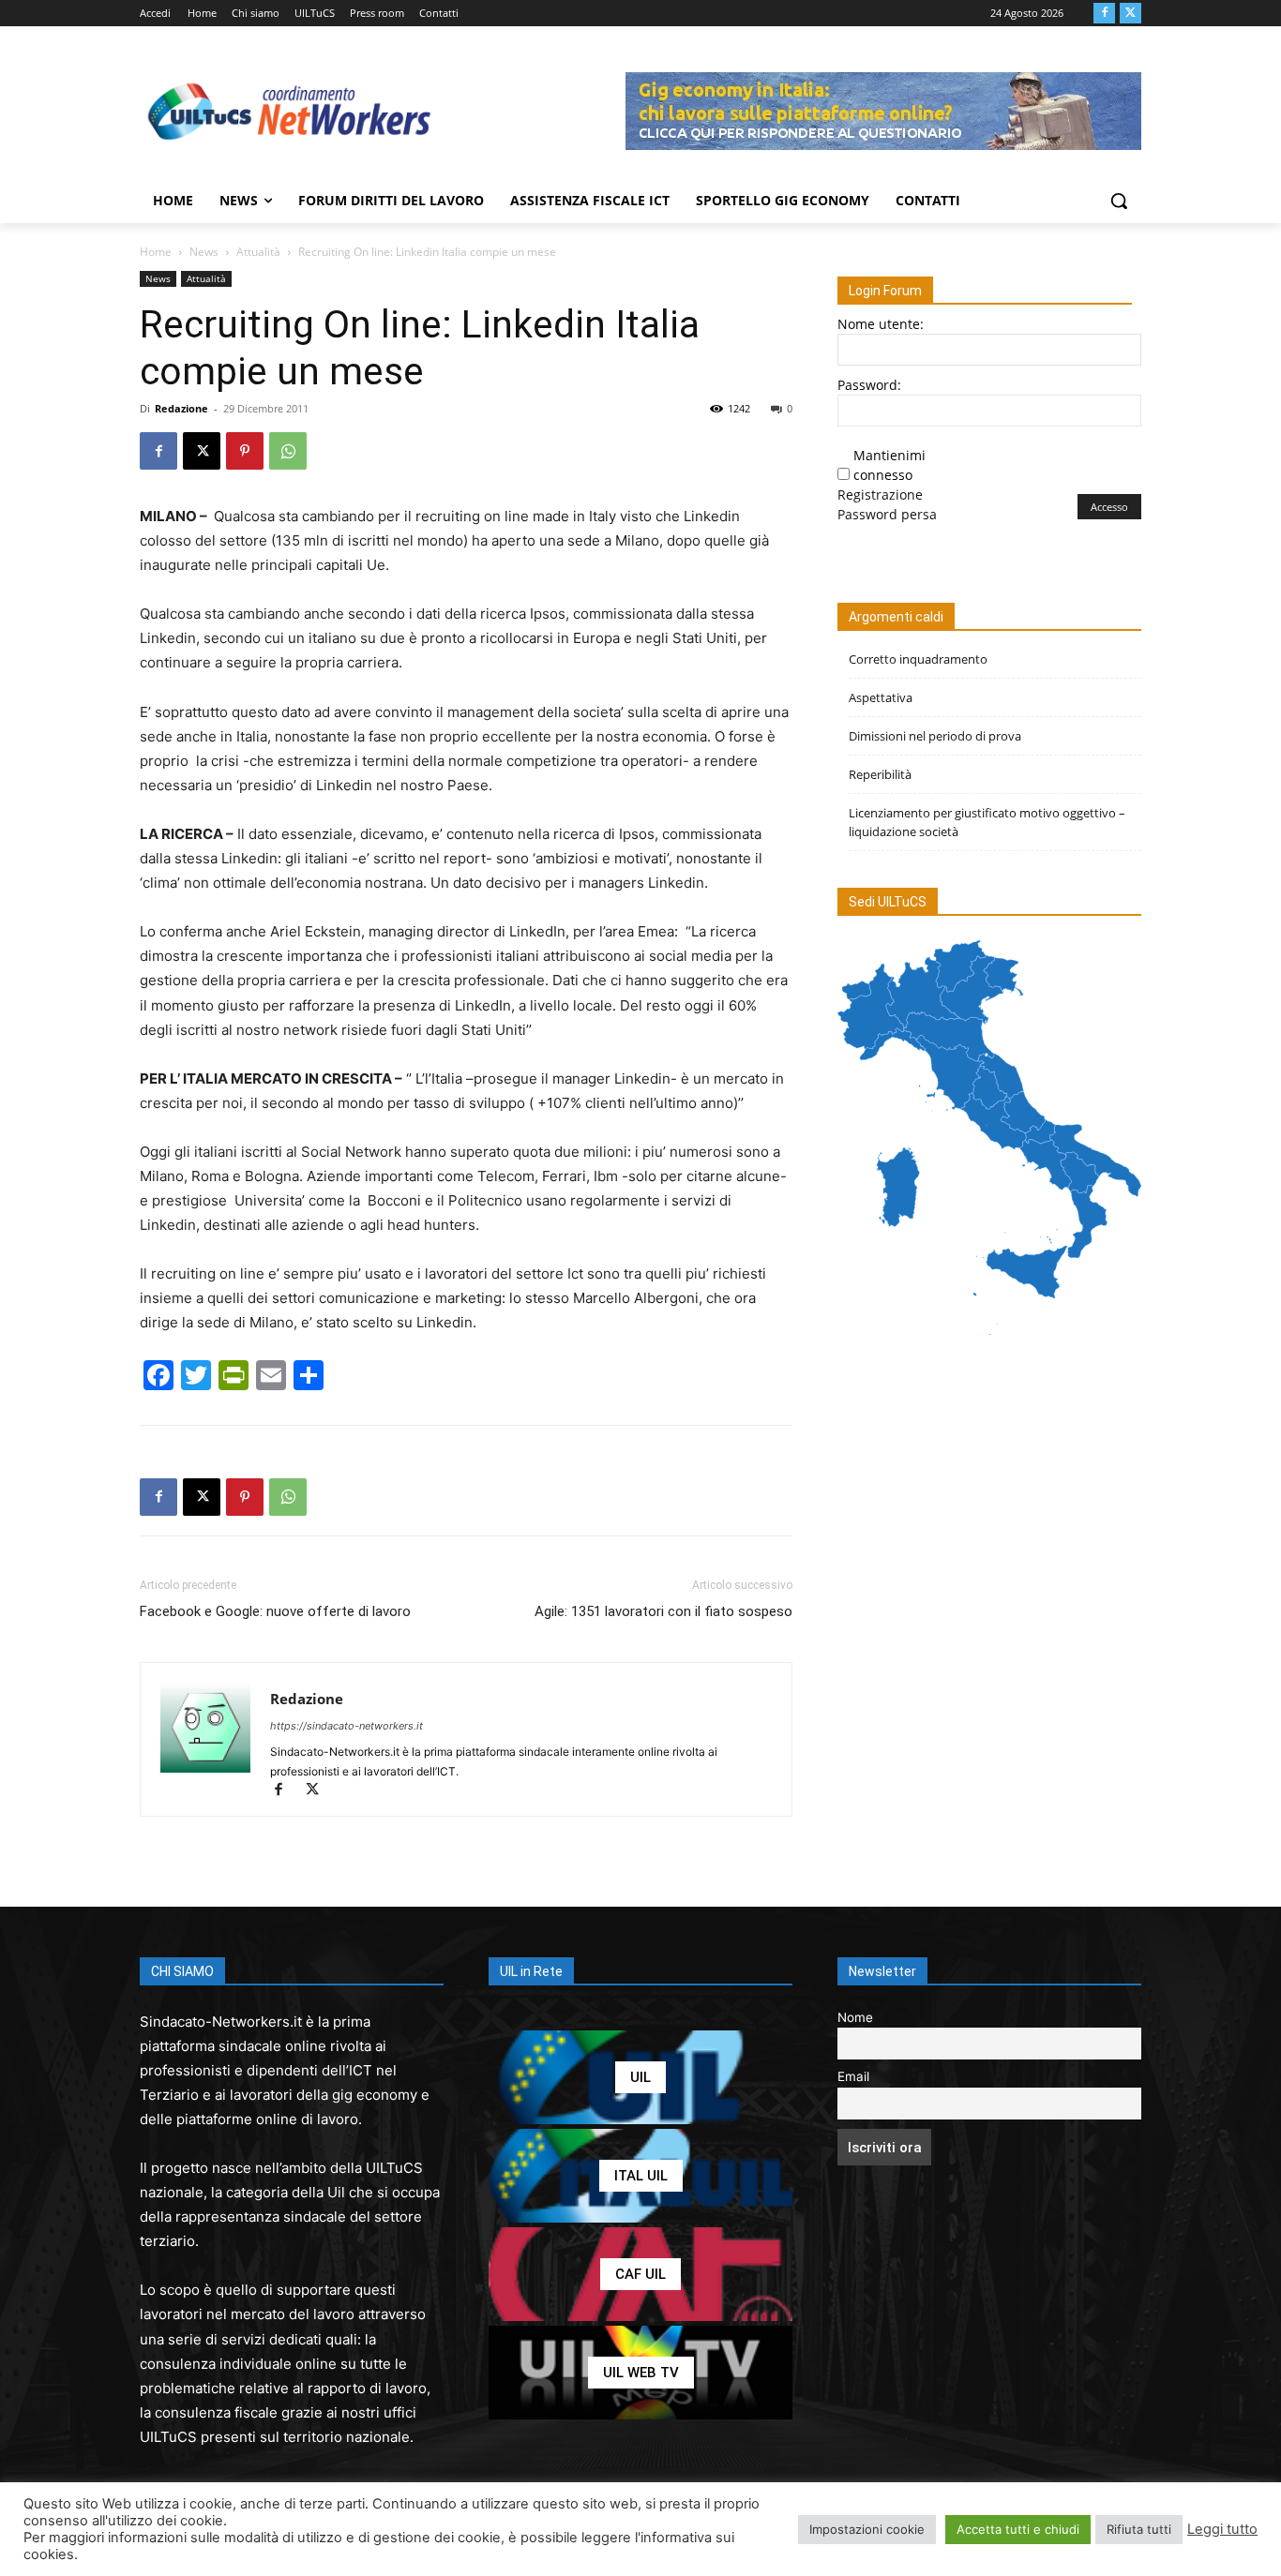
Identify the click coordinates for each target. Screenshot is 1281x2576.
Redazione (181, 408)
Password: (869, 385)
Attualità (258, 252)
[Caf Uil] (640, 2274)
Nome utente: (881, 324)
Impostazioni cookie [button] (867, 2529)
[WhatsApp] (288, 451)
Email (853, 2076)
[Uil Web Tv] (640, 2373)
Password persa (887, 514)
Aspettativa (881, 697)
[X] (1130, 14)
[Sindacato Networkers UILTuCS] (290, 111)
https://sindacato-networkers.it (347, 1726)
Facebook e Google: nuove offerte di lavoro (275, 1611)
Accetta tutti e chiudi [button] (1018, 2529)
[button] (1119, 201)
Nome (855, 2017)
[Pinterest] (245, 451)
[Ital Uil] (640, 2176)
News (204, 252)
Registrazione (880, 494)
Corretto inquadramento (918, 659)
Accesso (1109, 507)
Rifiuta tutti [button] (1139, 2529)
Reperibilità (880, 774)
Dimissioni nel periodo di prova (935, 736)
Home (156, 252)
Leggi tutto (1222, 2529)
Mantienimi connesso (889, 465)
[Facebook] (1104, 14)
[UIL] (640, 2077)
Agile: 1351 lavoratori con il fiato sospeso (663, 1611)
